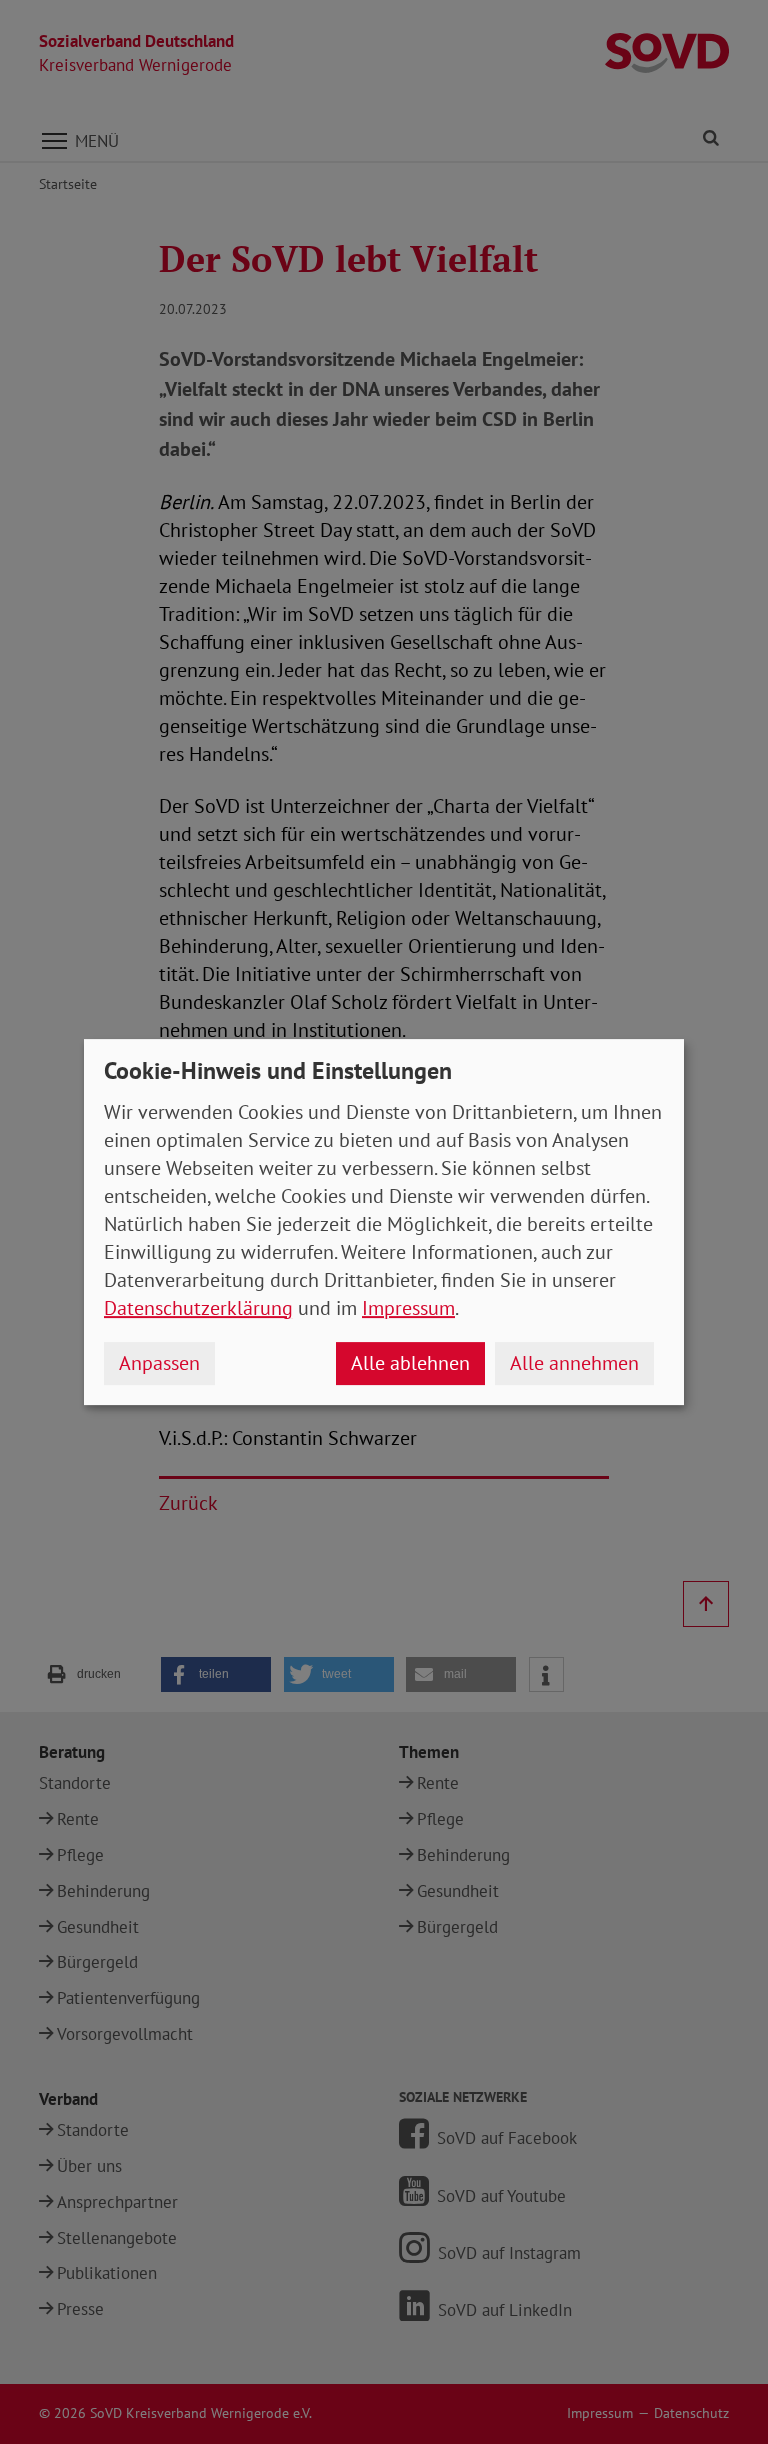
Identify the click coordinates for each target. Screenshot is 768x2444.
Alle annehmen (574, 1363)
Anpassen (159, 1363)
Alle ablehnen (410, 1363)
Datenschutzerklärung (198, 1308)
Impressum (408, 1308)
